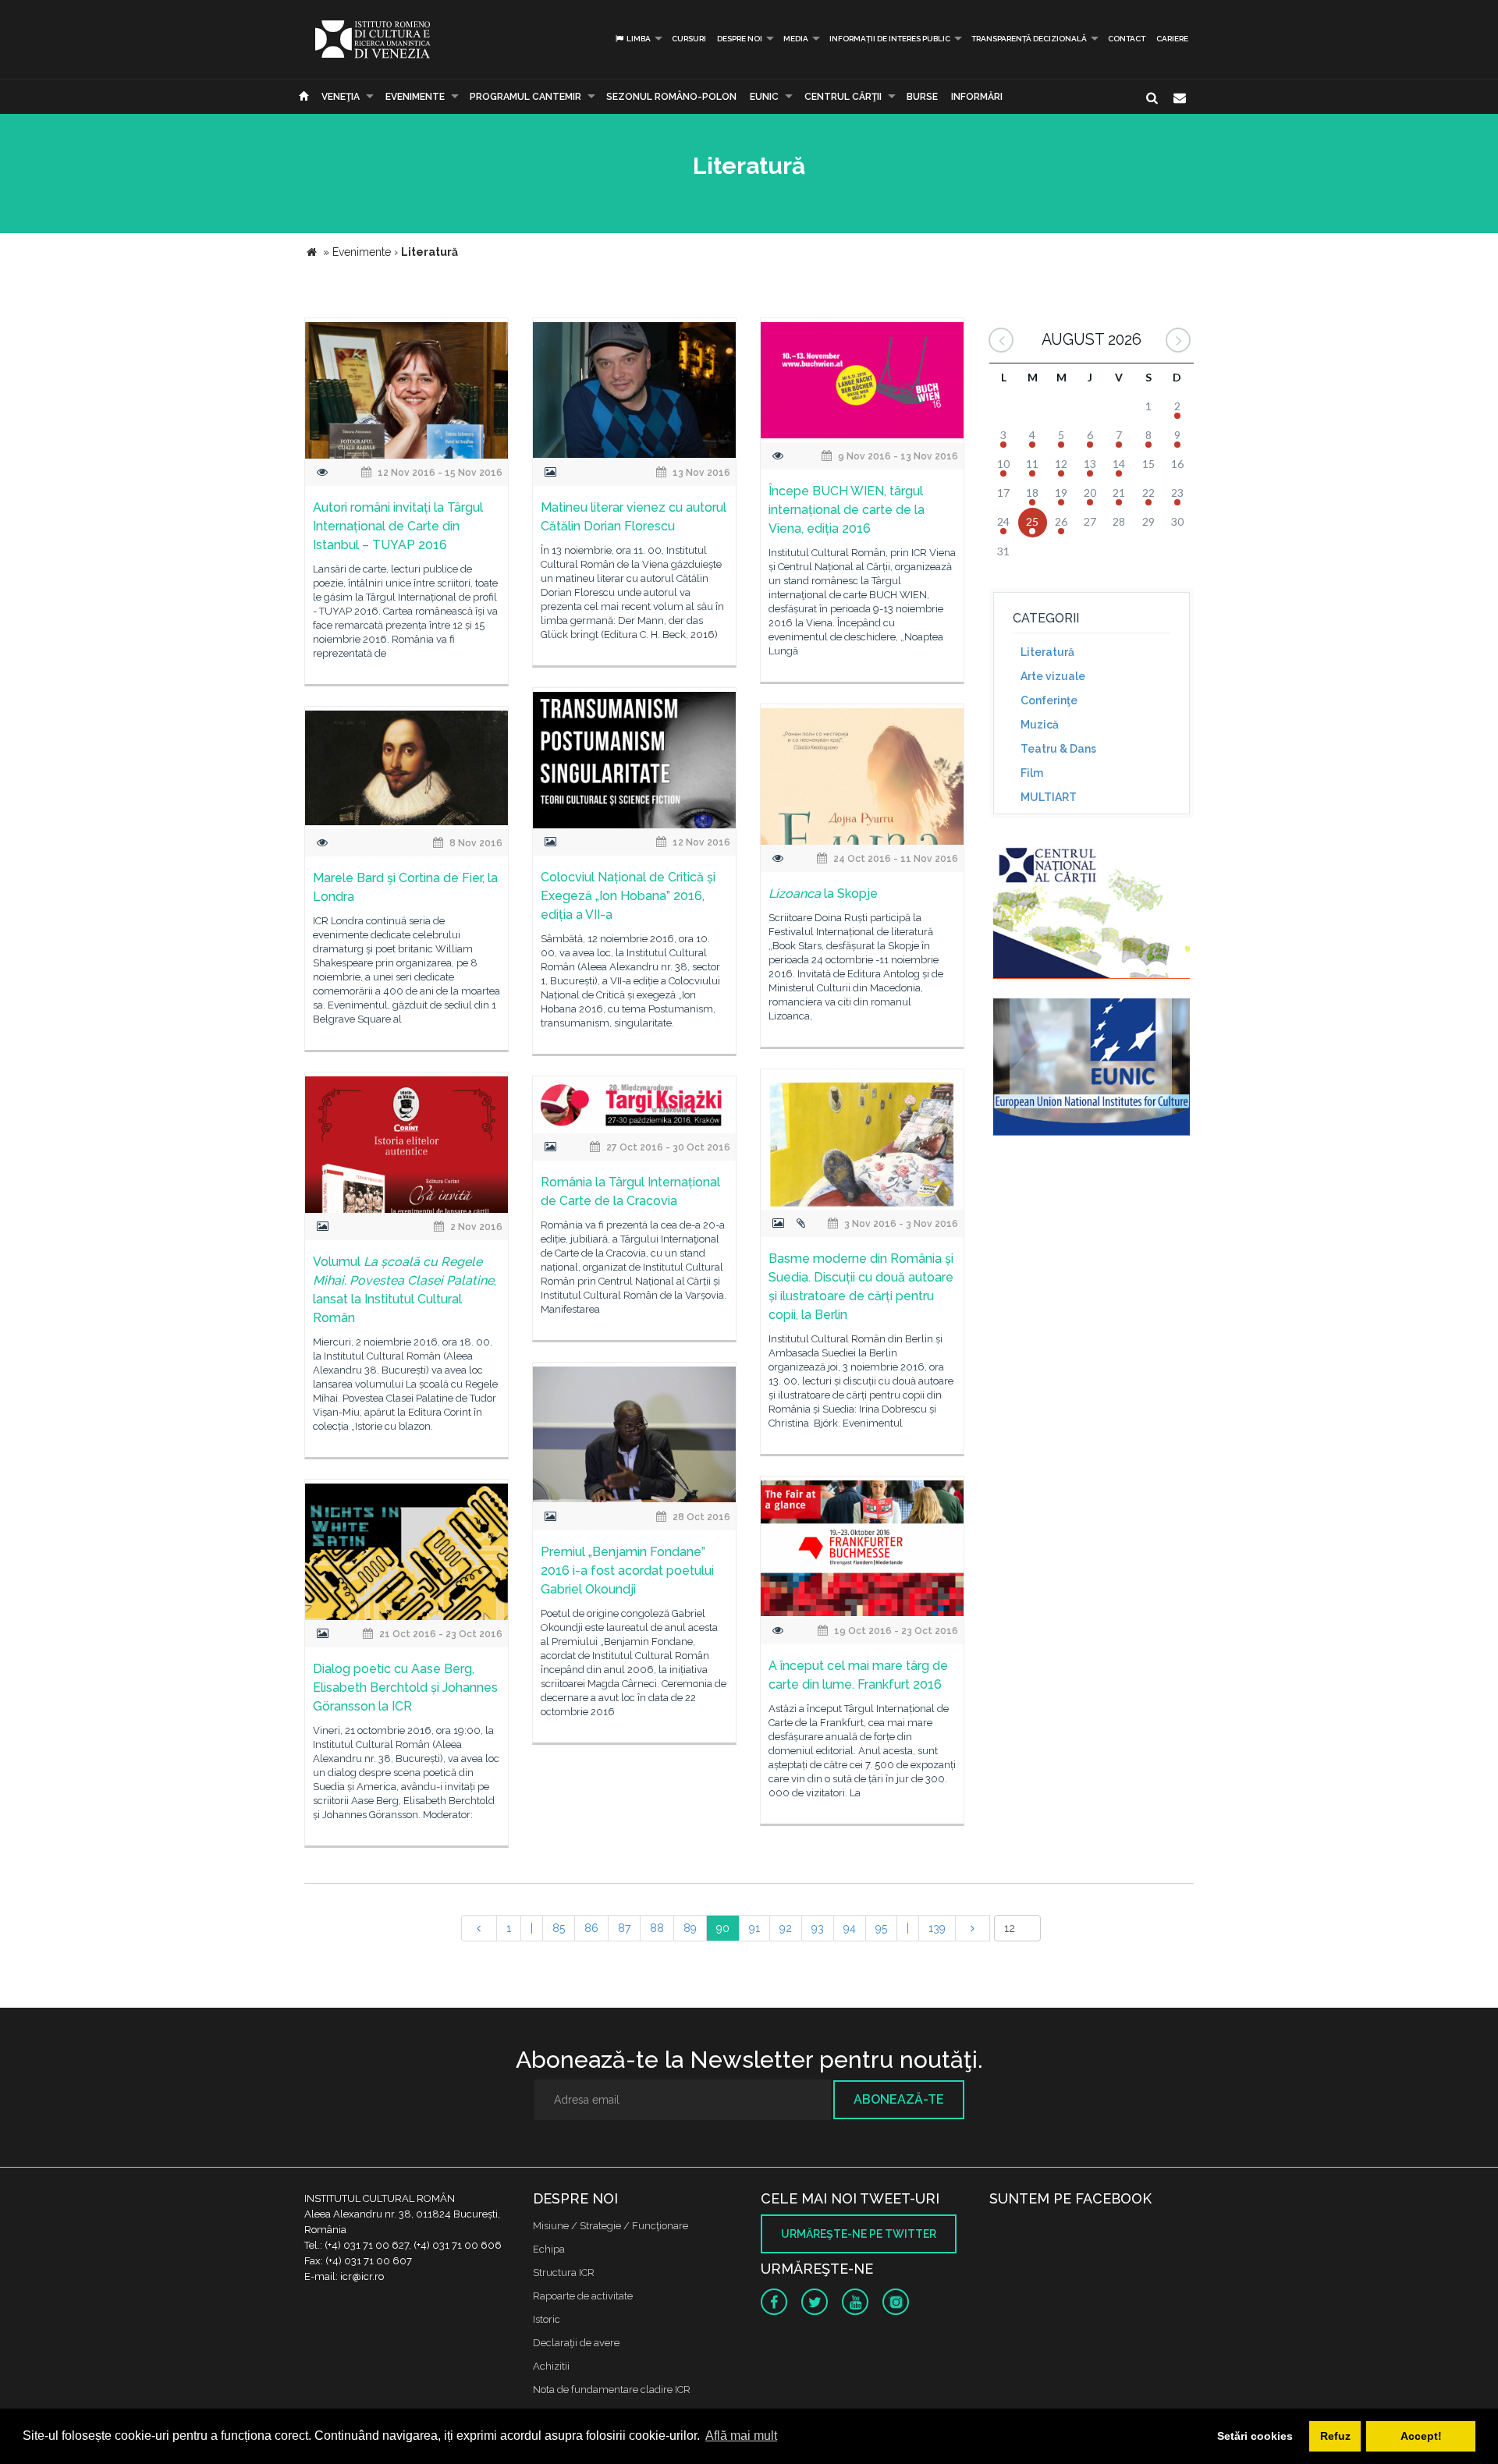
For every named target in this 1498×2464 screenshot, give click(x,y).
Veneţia (341, 97)
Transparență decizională (1029, 39)
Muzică (1040, 725)
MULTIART (1049, 797)
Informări (977, 97)
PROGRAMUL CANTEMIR (525, 97)
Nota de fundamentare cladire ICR (612, 2390)
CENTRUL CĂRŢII (843, 97)
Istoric (547, 2319)
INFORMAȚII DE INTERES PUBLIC (890, 39)
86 (591, 1928)
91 (754, 1928)
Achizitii (551, 2366)
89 (690, 1928)
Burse (922, 97)
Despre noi (740, 39)
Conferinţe (1049, 700)
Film (1032, 773)
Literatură (1047, 652)
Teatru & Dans (1058, 749)
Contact (1127, 39)
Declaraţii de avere (576, 2343)
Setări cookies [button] (1255, 2436)
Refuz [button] (1335, 2436)
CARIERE (1172, 39)
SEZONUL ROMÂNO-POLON (671, 97)
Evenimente (415, 97)
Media (796, 39)
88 (657, 1928)
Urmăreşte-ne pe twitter (859, 2234)
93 (818, 1928)
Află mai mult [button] (741, 2436)
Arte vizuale (1053, 676)
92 (786, 1928)
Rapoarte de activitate (583, 2296)
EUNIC (764, 97)
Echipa (549, 2249)
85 (559, 1928)
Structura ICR (564, 2273)
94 (850, 1928)
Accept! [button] (1421, 2436)
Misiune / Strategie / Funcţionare (611, 2226)
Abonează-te (899, 2099)
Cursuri (689, 39)
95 (881, 1928)
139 (937, 1928)
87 (624, 1928)
